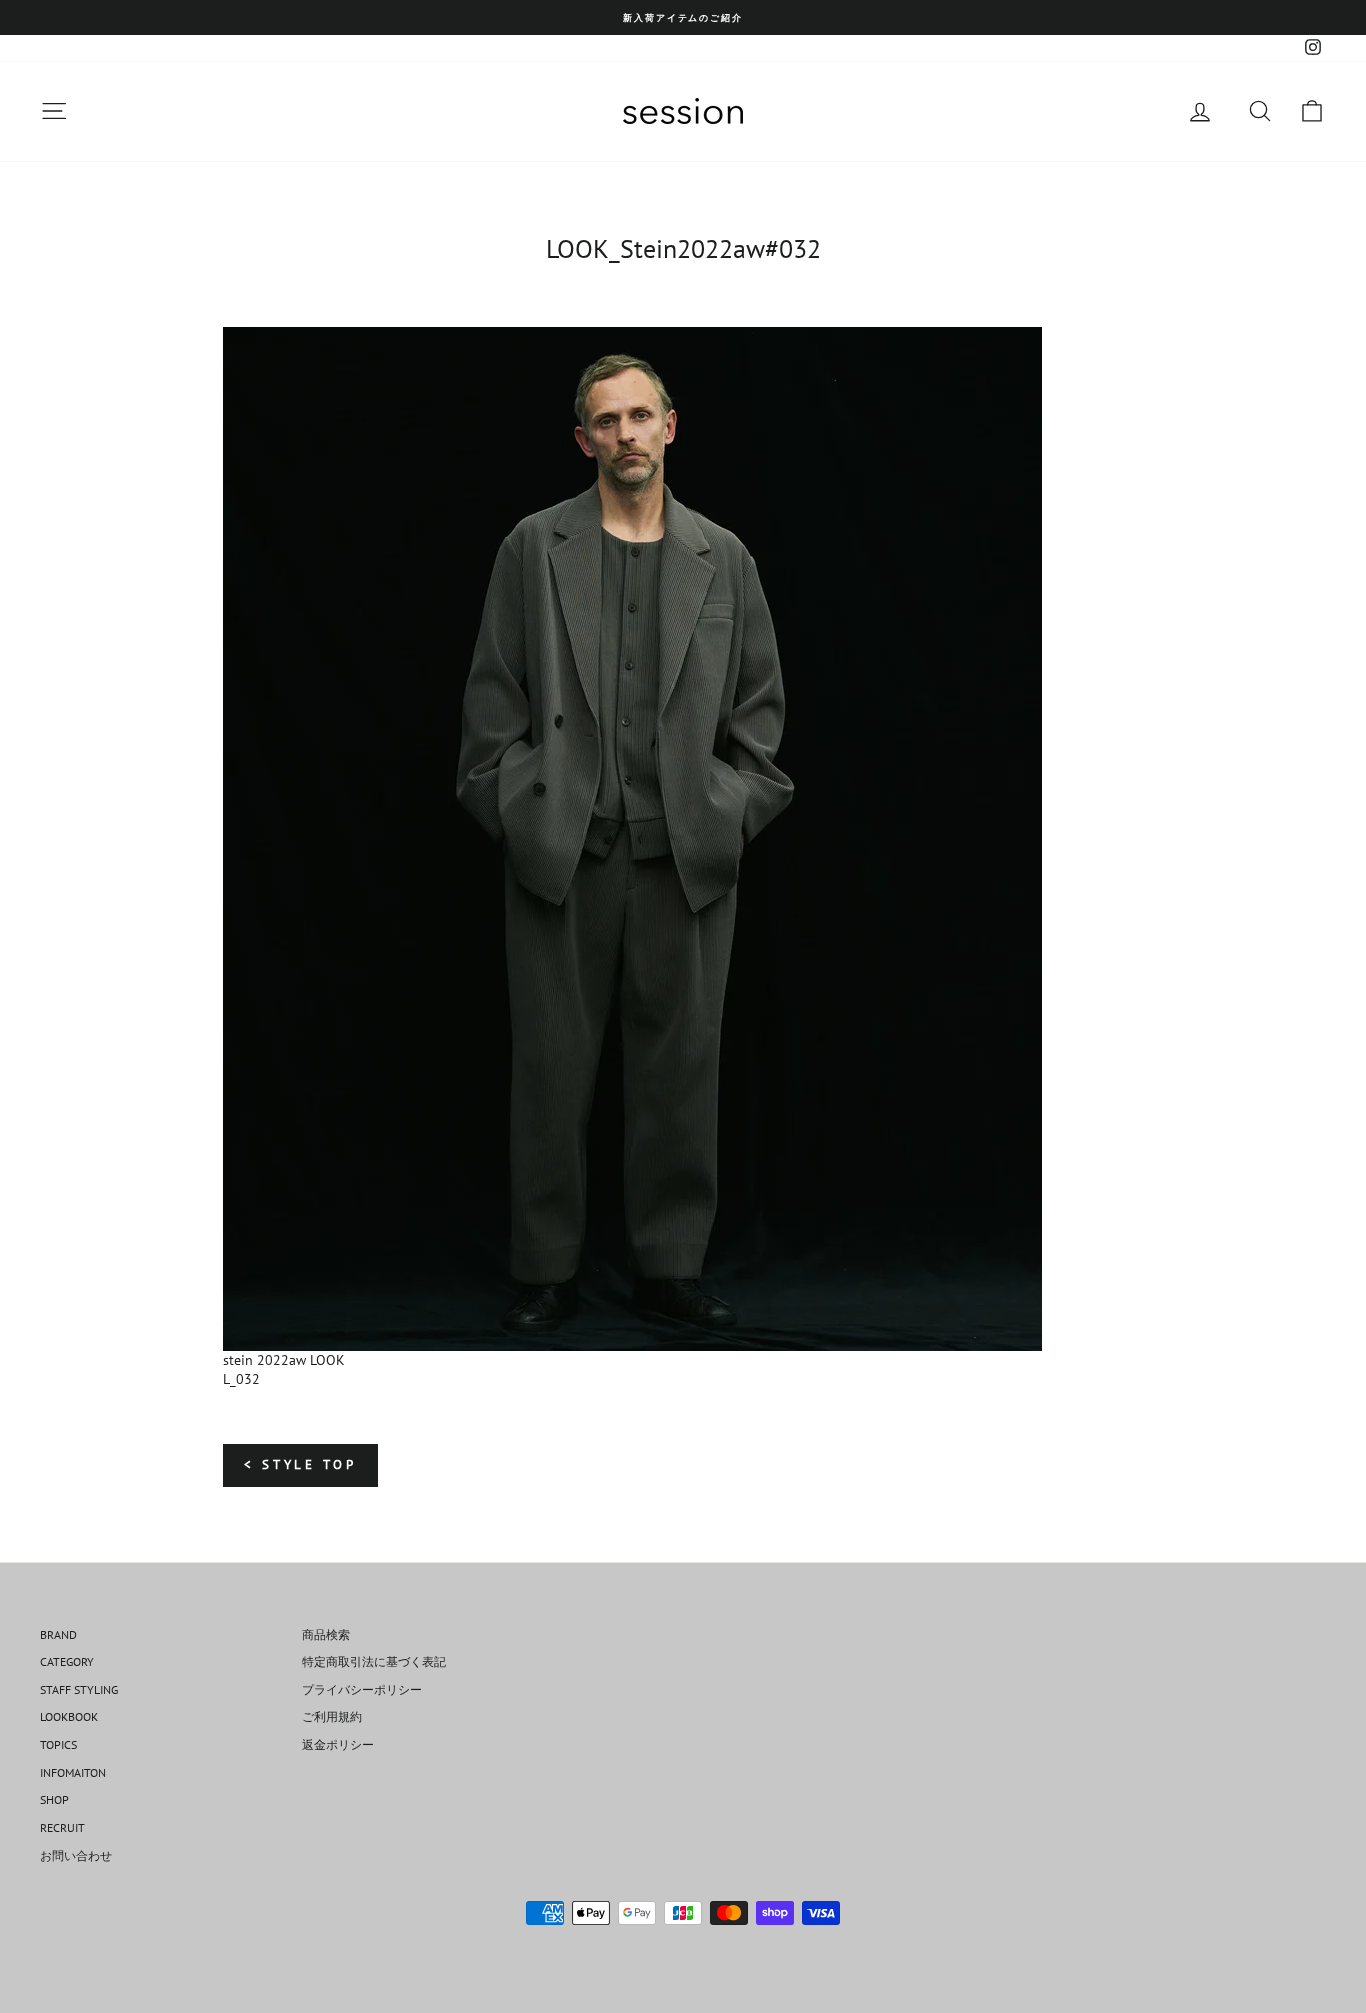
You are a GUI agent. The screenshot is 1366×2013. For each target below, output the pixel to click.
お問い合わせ (76, 1855)
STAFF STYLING (79, 1689)
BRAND (58, 1634)
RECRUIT (62, 1827)
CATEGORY (67, 1661)
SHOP (54, 1799)
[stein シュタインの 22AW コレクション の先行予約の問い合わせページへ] (683, 839)
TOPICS (58, 1744)
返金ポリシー (338, 1744)
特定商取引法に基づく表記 (374, 1661)
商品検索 (326, 1634)
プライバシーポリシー (362, 1689)
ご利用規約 (332, 1716)
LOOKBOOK (69, 1716)
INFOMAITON (73, 1772)
